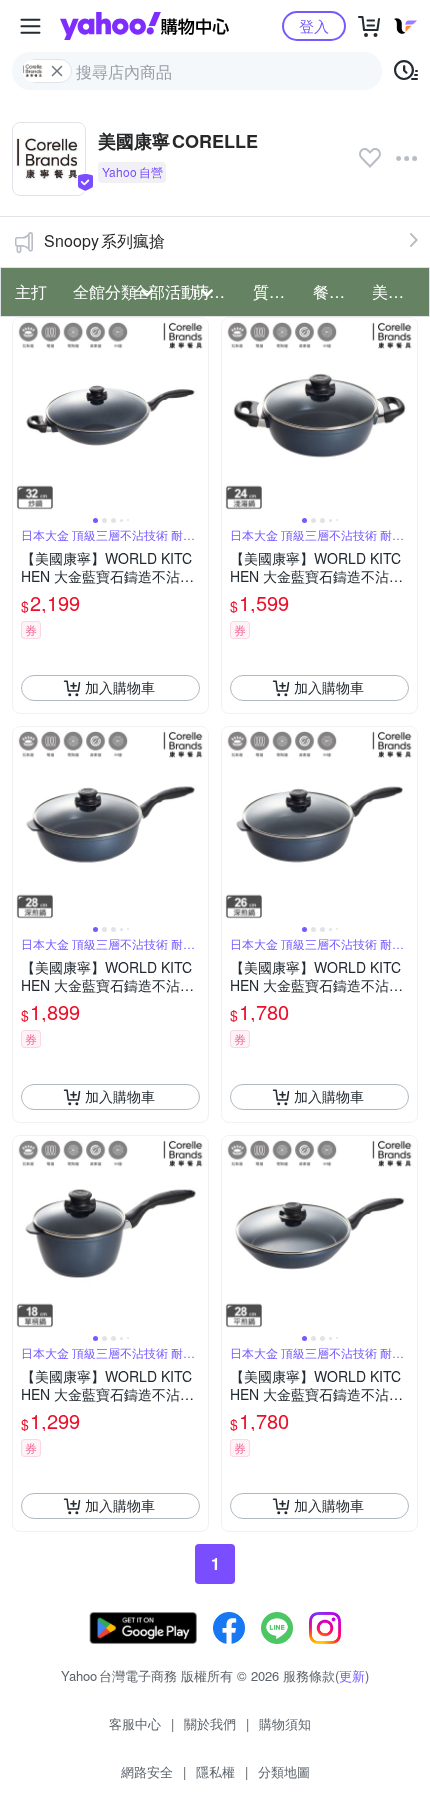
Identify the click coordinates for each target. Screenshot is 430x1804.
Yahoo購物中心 (144, 26)
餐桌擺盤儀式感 (337, 291)
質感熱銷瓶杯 (277, 291)
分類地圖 (284, 1771)
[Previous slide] (26, 415)
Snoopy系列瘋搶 (104, 240)
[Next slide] (195, 415)
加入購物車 (120, 687)
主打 (31, 291)
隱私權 (215, 1771)
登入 (314, 25)
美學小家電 (396, 291)
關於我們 (210, 1723)
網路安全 (147, 1771)
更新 (352, 1675)
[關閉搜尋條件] (57, 71)
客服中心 (135, 1723)
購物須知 (285, 1723)
